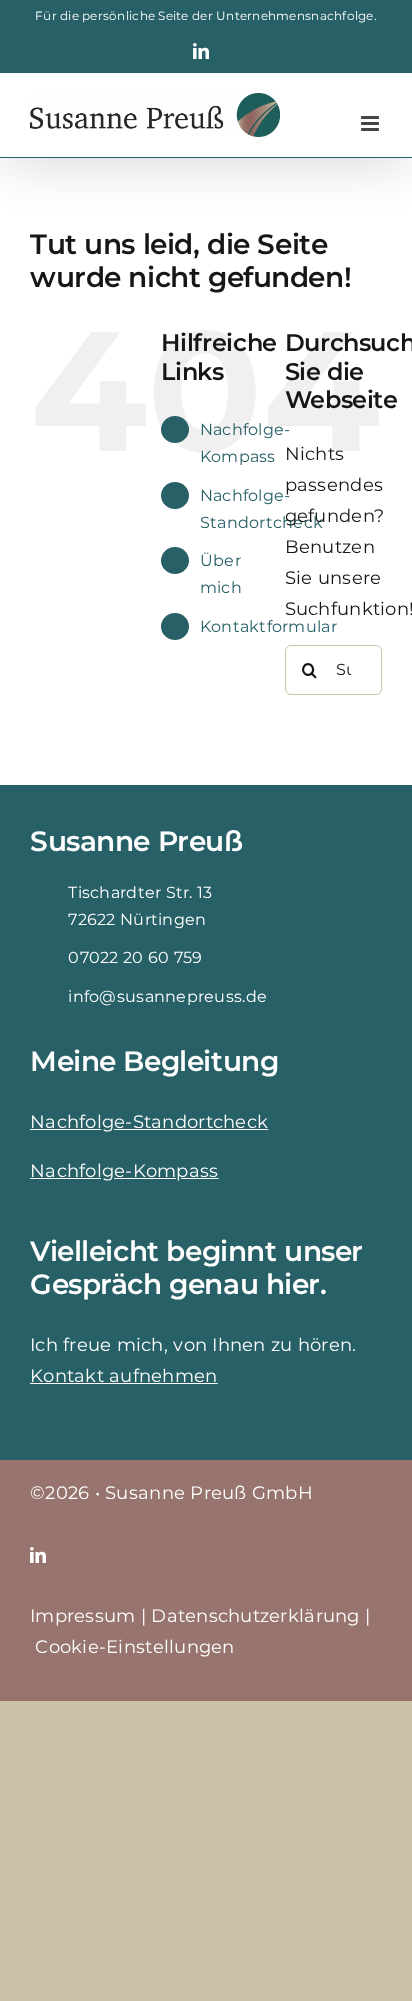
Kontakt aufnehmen (124, 1376)
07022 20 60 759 (135, 957)
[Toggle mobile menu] (371, 123)
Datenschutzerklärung (255, 1616)
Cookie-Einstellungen (134, 1647)
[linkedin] (38, 1555)
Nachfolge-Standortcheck (149, 1122)
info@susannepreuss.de (167, 996)
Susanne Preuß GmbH (209, 1493)
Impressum (82, 1616)
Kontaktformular (268, 626)
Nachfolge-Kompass (124, 1171)
